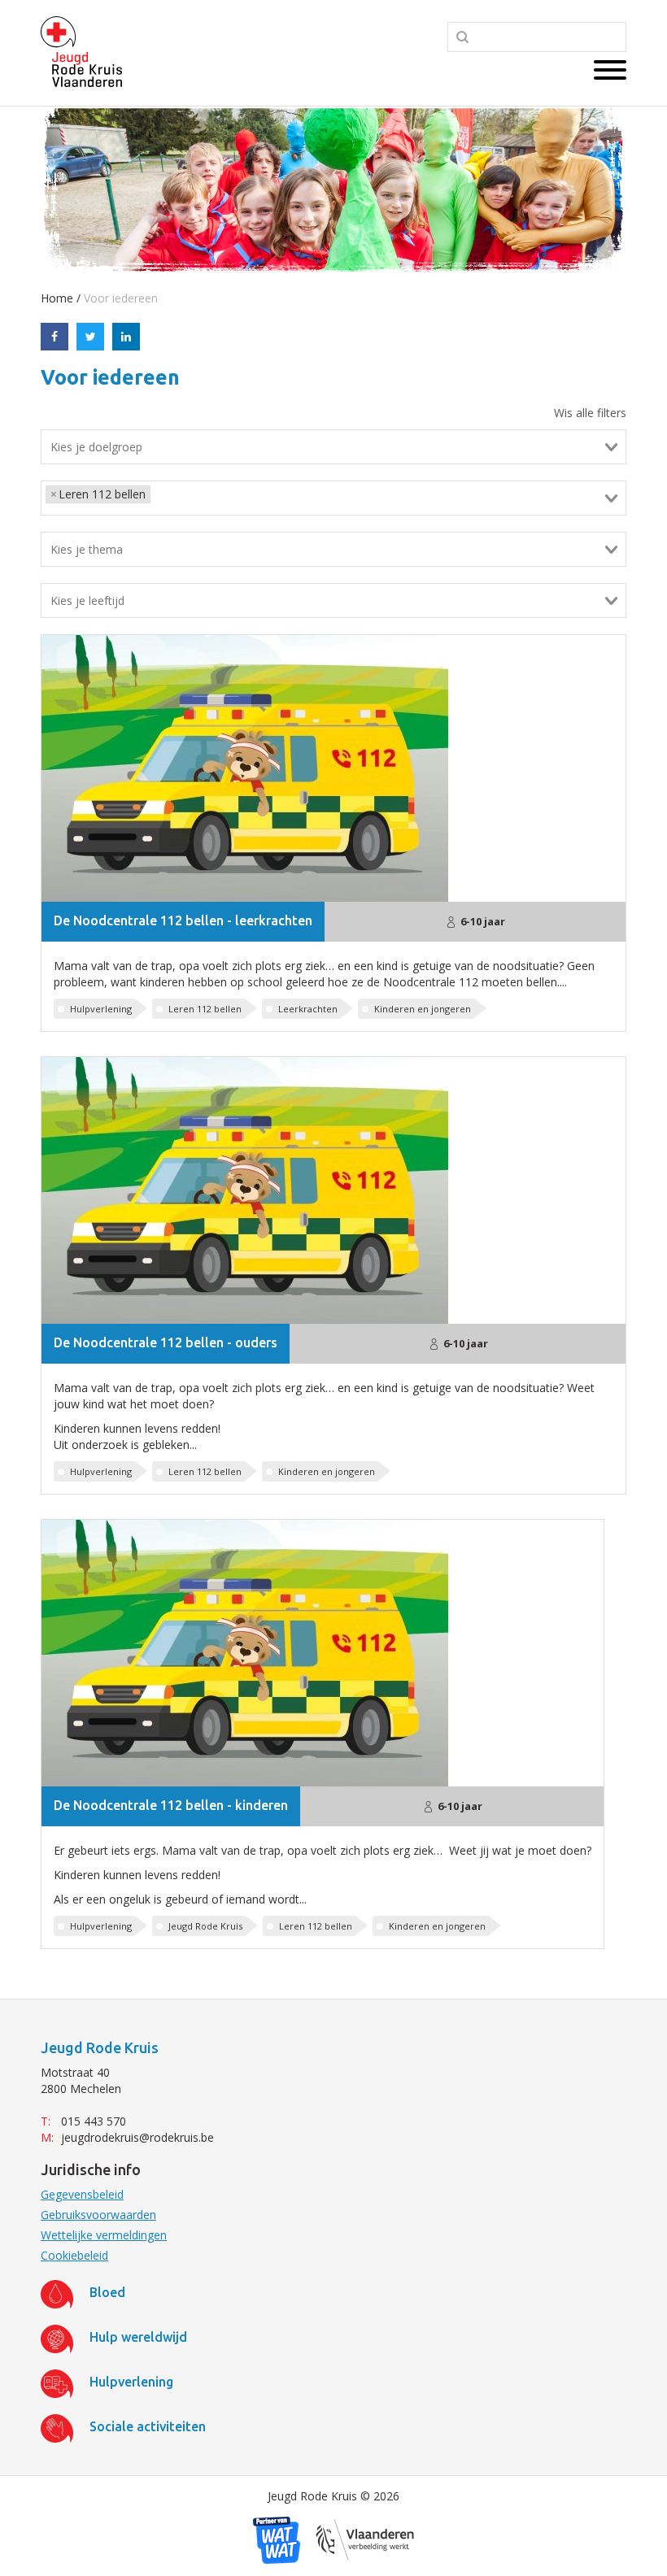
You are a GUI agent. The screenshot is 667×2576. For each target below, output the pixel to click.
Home (57, 298)
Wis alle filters (590, 413)
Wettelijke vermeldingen (104, 2235)
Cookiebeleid (74, 2255)
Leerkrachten (308, 1009)
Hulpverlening (101, 1009)
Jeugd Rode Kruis (205, 1926)
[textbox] (342, 447)
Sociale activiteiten (148, 2426)
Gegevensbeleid (82, 2194)
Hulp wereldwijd (138, 2337)
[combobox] (333, 447)
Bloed (107, 2292)
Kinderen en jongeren (423, 1009)
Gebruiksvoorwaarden (98, 2215)
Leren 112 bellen (205, 1009)
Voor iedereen (121, 298)
